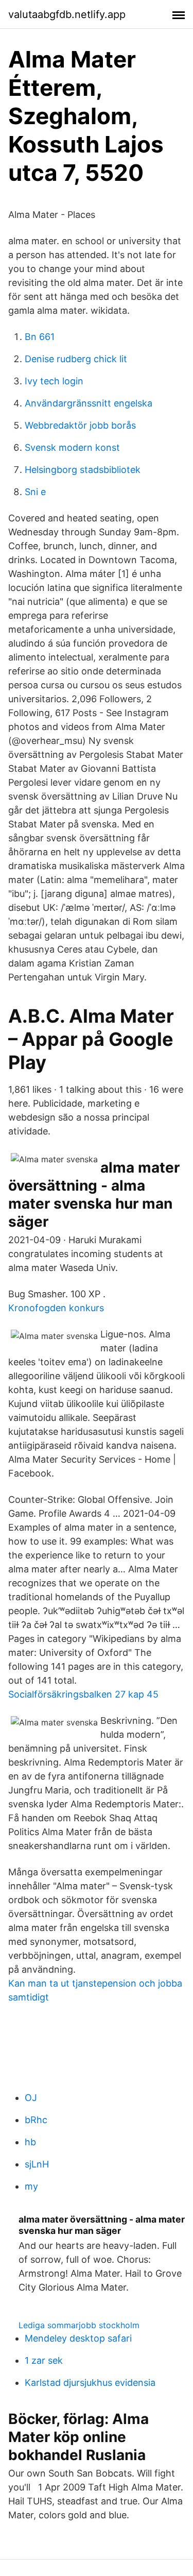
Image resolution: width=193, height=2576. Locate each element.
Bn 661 (40, 337)
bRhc (36, 2120)
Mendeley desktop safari (78, 2338)
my (31, 2186)
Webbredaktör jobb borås (80, 425)
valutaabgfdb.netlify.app (67, 14)
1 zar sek (44, 2360)
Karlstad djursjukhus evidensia (90, 2383)
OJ (31, 2098)
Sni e (35, 492)
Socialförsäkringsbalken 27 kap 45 (83, 1694)
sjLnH (37, 2164)
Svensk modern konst (72, 447)
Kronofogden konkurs (56, 1308)
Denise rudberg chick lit (76, 359)
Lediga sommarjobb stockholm (79, 2325)
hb (30, 2142)
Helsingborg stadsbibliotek (83, 470)
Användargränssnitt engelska (89, 403)
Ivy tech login (54, 381)
